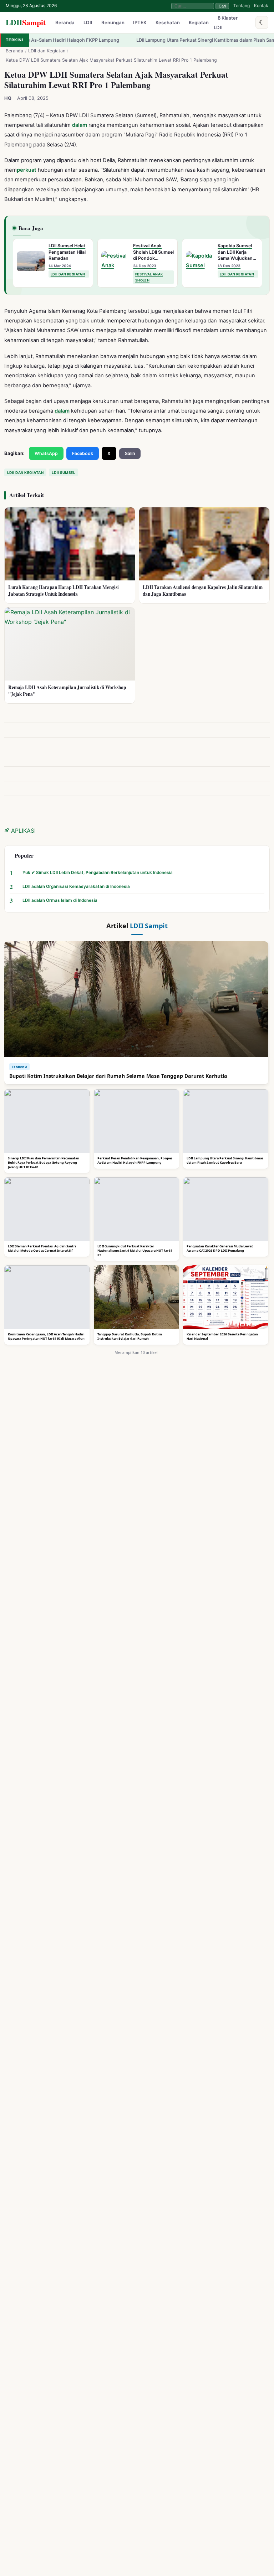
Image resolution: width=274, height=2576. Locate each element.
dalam (80, 125)
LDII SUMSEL (64, 472)
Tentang (242, 6)
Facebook (83, 453)
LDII (26, 22)
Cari (222, 6)
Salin (130, 454)
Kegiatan (199, 23)
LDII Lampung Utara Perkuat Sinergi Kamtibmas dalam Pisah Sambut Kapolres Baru (174, 40)
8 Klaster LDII (226, 23)
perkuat (27, 170)
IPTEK (140, 23)
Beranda (65, 23)
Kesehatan (168, 23)
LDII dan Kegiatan (47, 51)
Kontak (261, 6)
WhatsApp (46, 453)
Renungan (113, 23)
